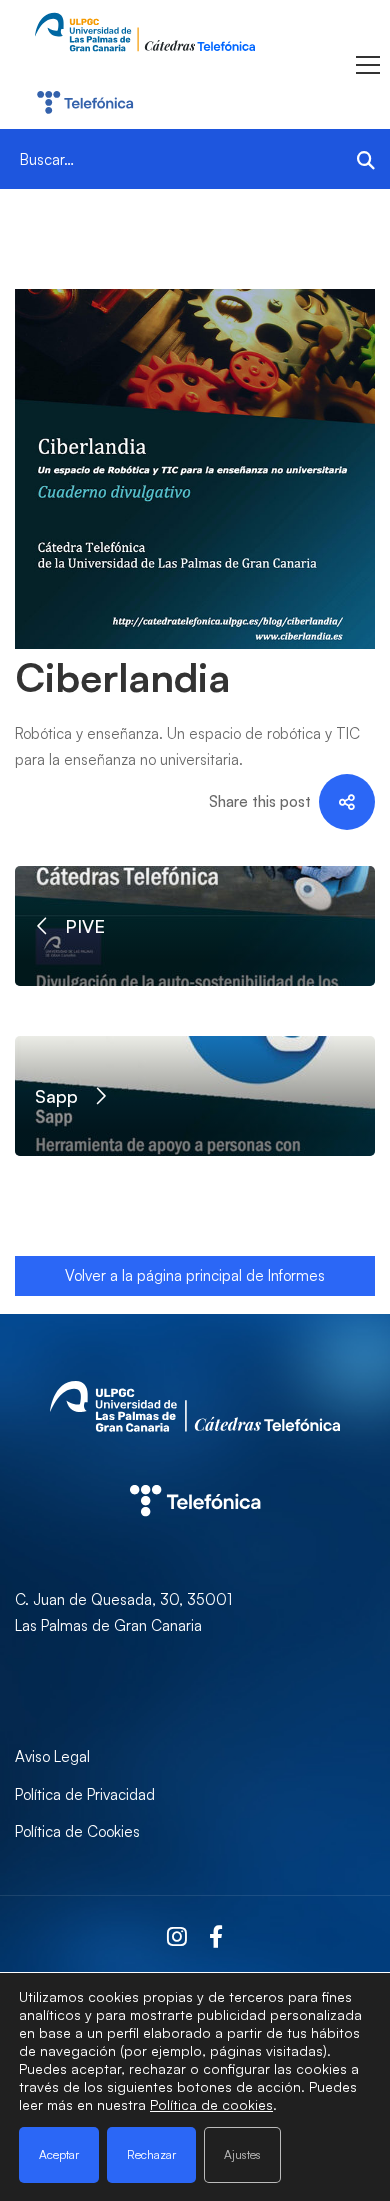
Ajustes (242, 2154)
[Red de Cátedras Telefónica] (195, 1463)
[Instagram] (177, 1937)
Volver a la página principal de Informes (195, 1275)
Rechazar (151, 2154)
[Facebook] (216, 1937)
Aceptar (59, 2154)
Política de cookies (211, 2104)
